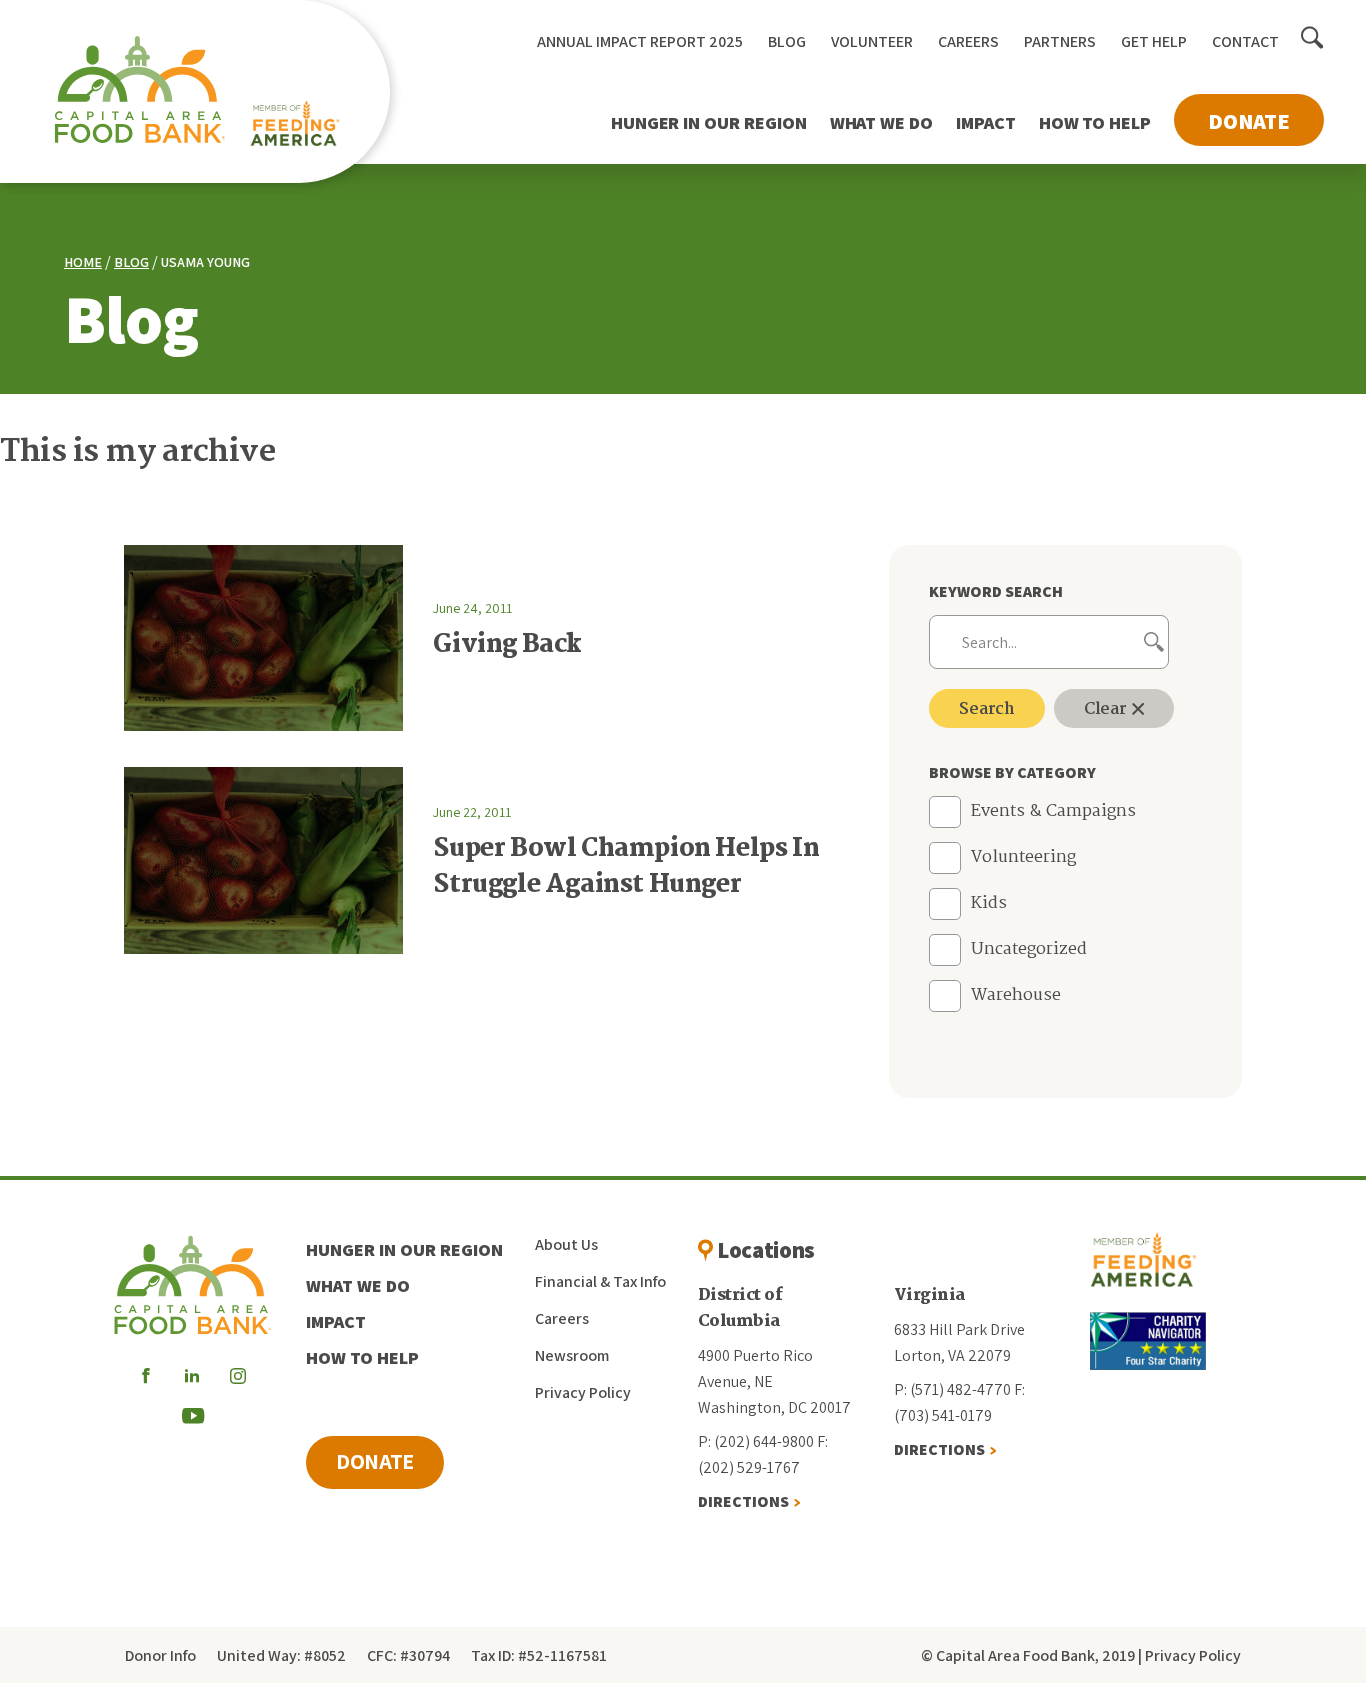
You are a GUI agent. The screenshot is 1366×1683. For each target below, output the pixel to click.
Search (987, 709)
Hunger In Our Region (709, 122)
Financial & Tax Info (600, 1281)
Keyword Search (996, 591)
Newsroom (572, 1355)
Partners (1060, 41)
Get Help (1154, 41)
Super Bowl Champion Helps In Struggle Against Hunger (626, 867)
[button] (1312, 39)
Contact (1245, 41)
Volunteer (872, 41)
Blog (787, 41)
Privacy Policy (583, 1392)
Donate (1249, 121)
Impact (986, 122)
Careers (968, 41)
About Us (566, 1244)
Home (83, 262)
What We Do (881, 122)
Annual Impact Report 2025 (640, 41)
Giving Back (507, 645)
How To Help (1095, 122)
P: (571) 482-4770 (952, 1389)
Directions (743, 1501)
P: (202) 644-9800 (756, 1441)
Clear (1107, 709)
